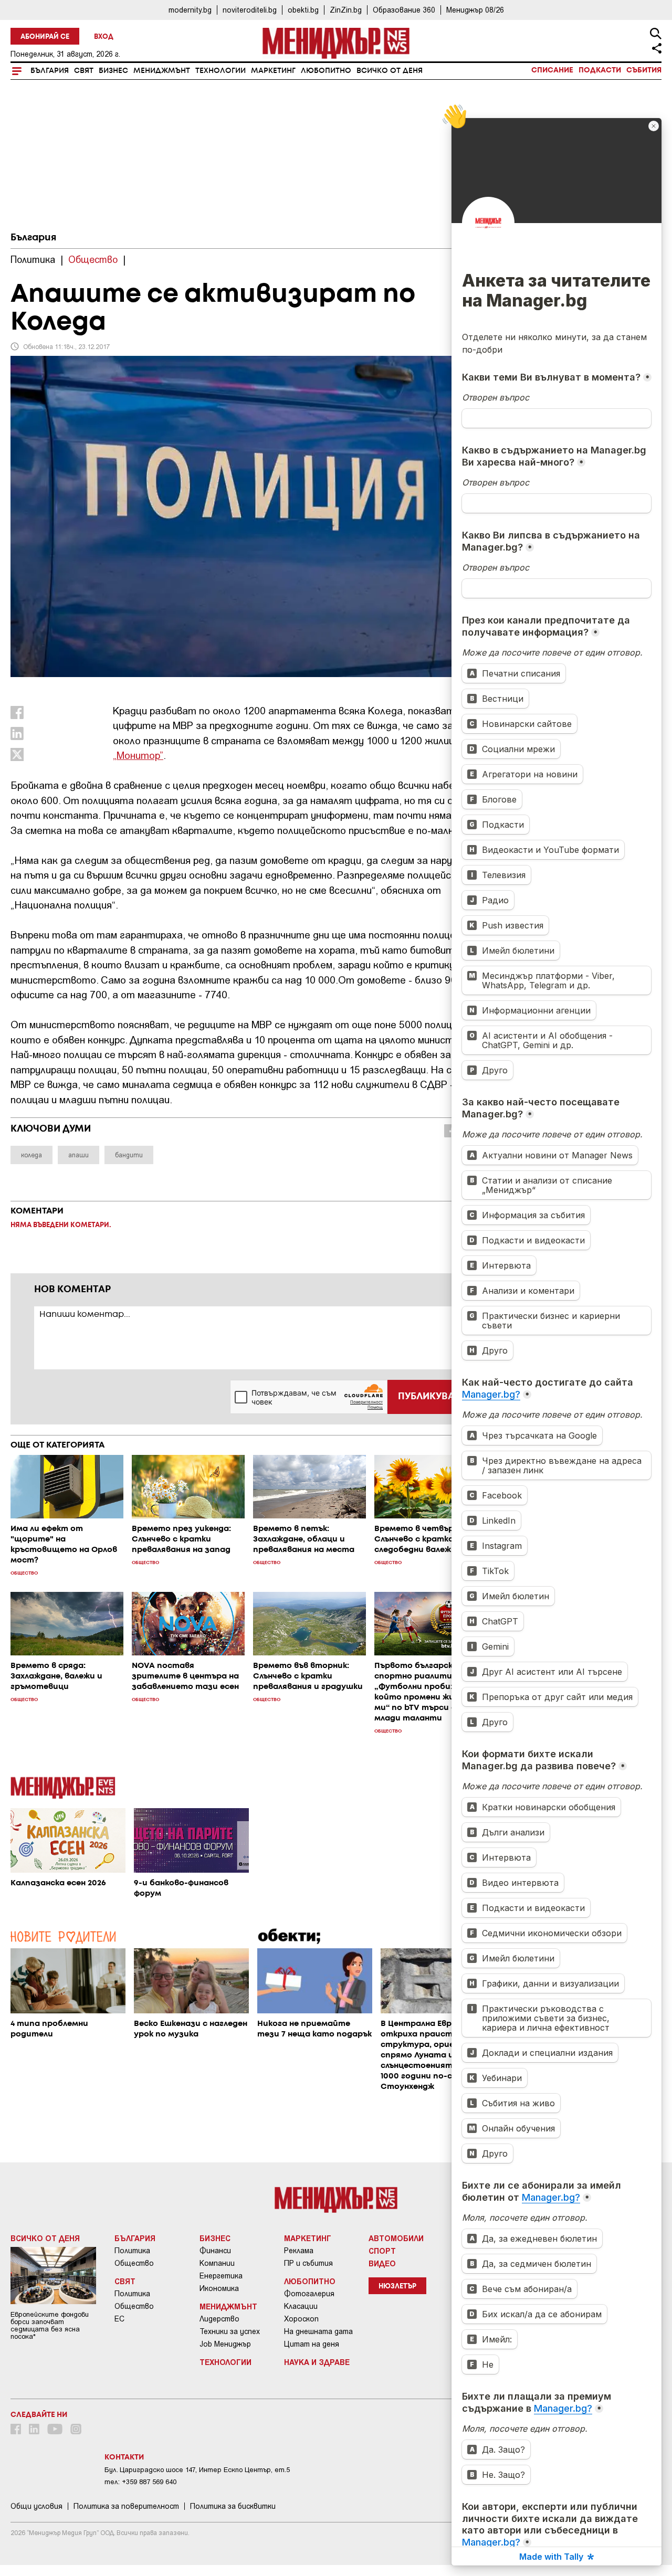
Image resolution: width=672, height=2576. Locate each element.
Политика (132, 2251)
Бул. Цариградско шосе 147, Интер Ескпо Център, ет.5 (197, 2470)
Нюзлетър (397, 2287)
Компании (217, 2263)
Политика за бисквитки (233, 2506)
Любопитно (326, 71)
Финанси (215, 2251)
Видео (382, 2263)
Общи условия (36, 2506)
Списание (552, 70)
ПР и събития (308, 2263)
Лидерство (219, 2319)
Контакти (124, 2457)
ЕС (119, 2319)
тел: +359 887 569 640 (140, 2482)
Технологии (220, 71)
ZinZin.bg (346, 10)
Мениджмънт (162, 71)
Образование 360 (404, 10)
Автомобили (396, 2238)
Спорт (382, 2251)
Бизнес (113, 71)
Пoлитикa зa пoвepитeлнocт (126, 2506)
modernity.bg (190, 10)
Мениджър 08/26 (475, 10)
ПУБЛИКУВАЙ (430, 1397)
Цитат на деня (312, 2344)
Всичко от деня (390, 71)
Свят (84, 71)
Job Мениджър (225, 2344)
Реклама (299, 2251)
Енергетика (221, 2276)
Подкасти (600, 70)
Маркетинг (273, 71)
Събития (644, 70)
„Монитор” (138, 755)
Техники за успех (230, 2331)
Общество (134, 2263)
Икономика (219, 2288)
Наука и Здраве (317, 2362)
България (50, 71)
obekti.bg (303, 10)
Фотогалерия (309, 2294)
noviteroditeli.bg (250, 10)
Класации (301, 2306)
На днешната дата (318, 2331)
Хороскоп (301, 2319)
